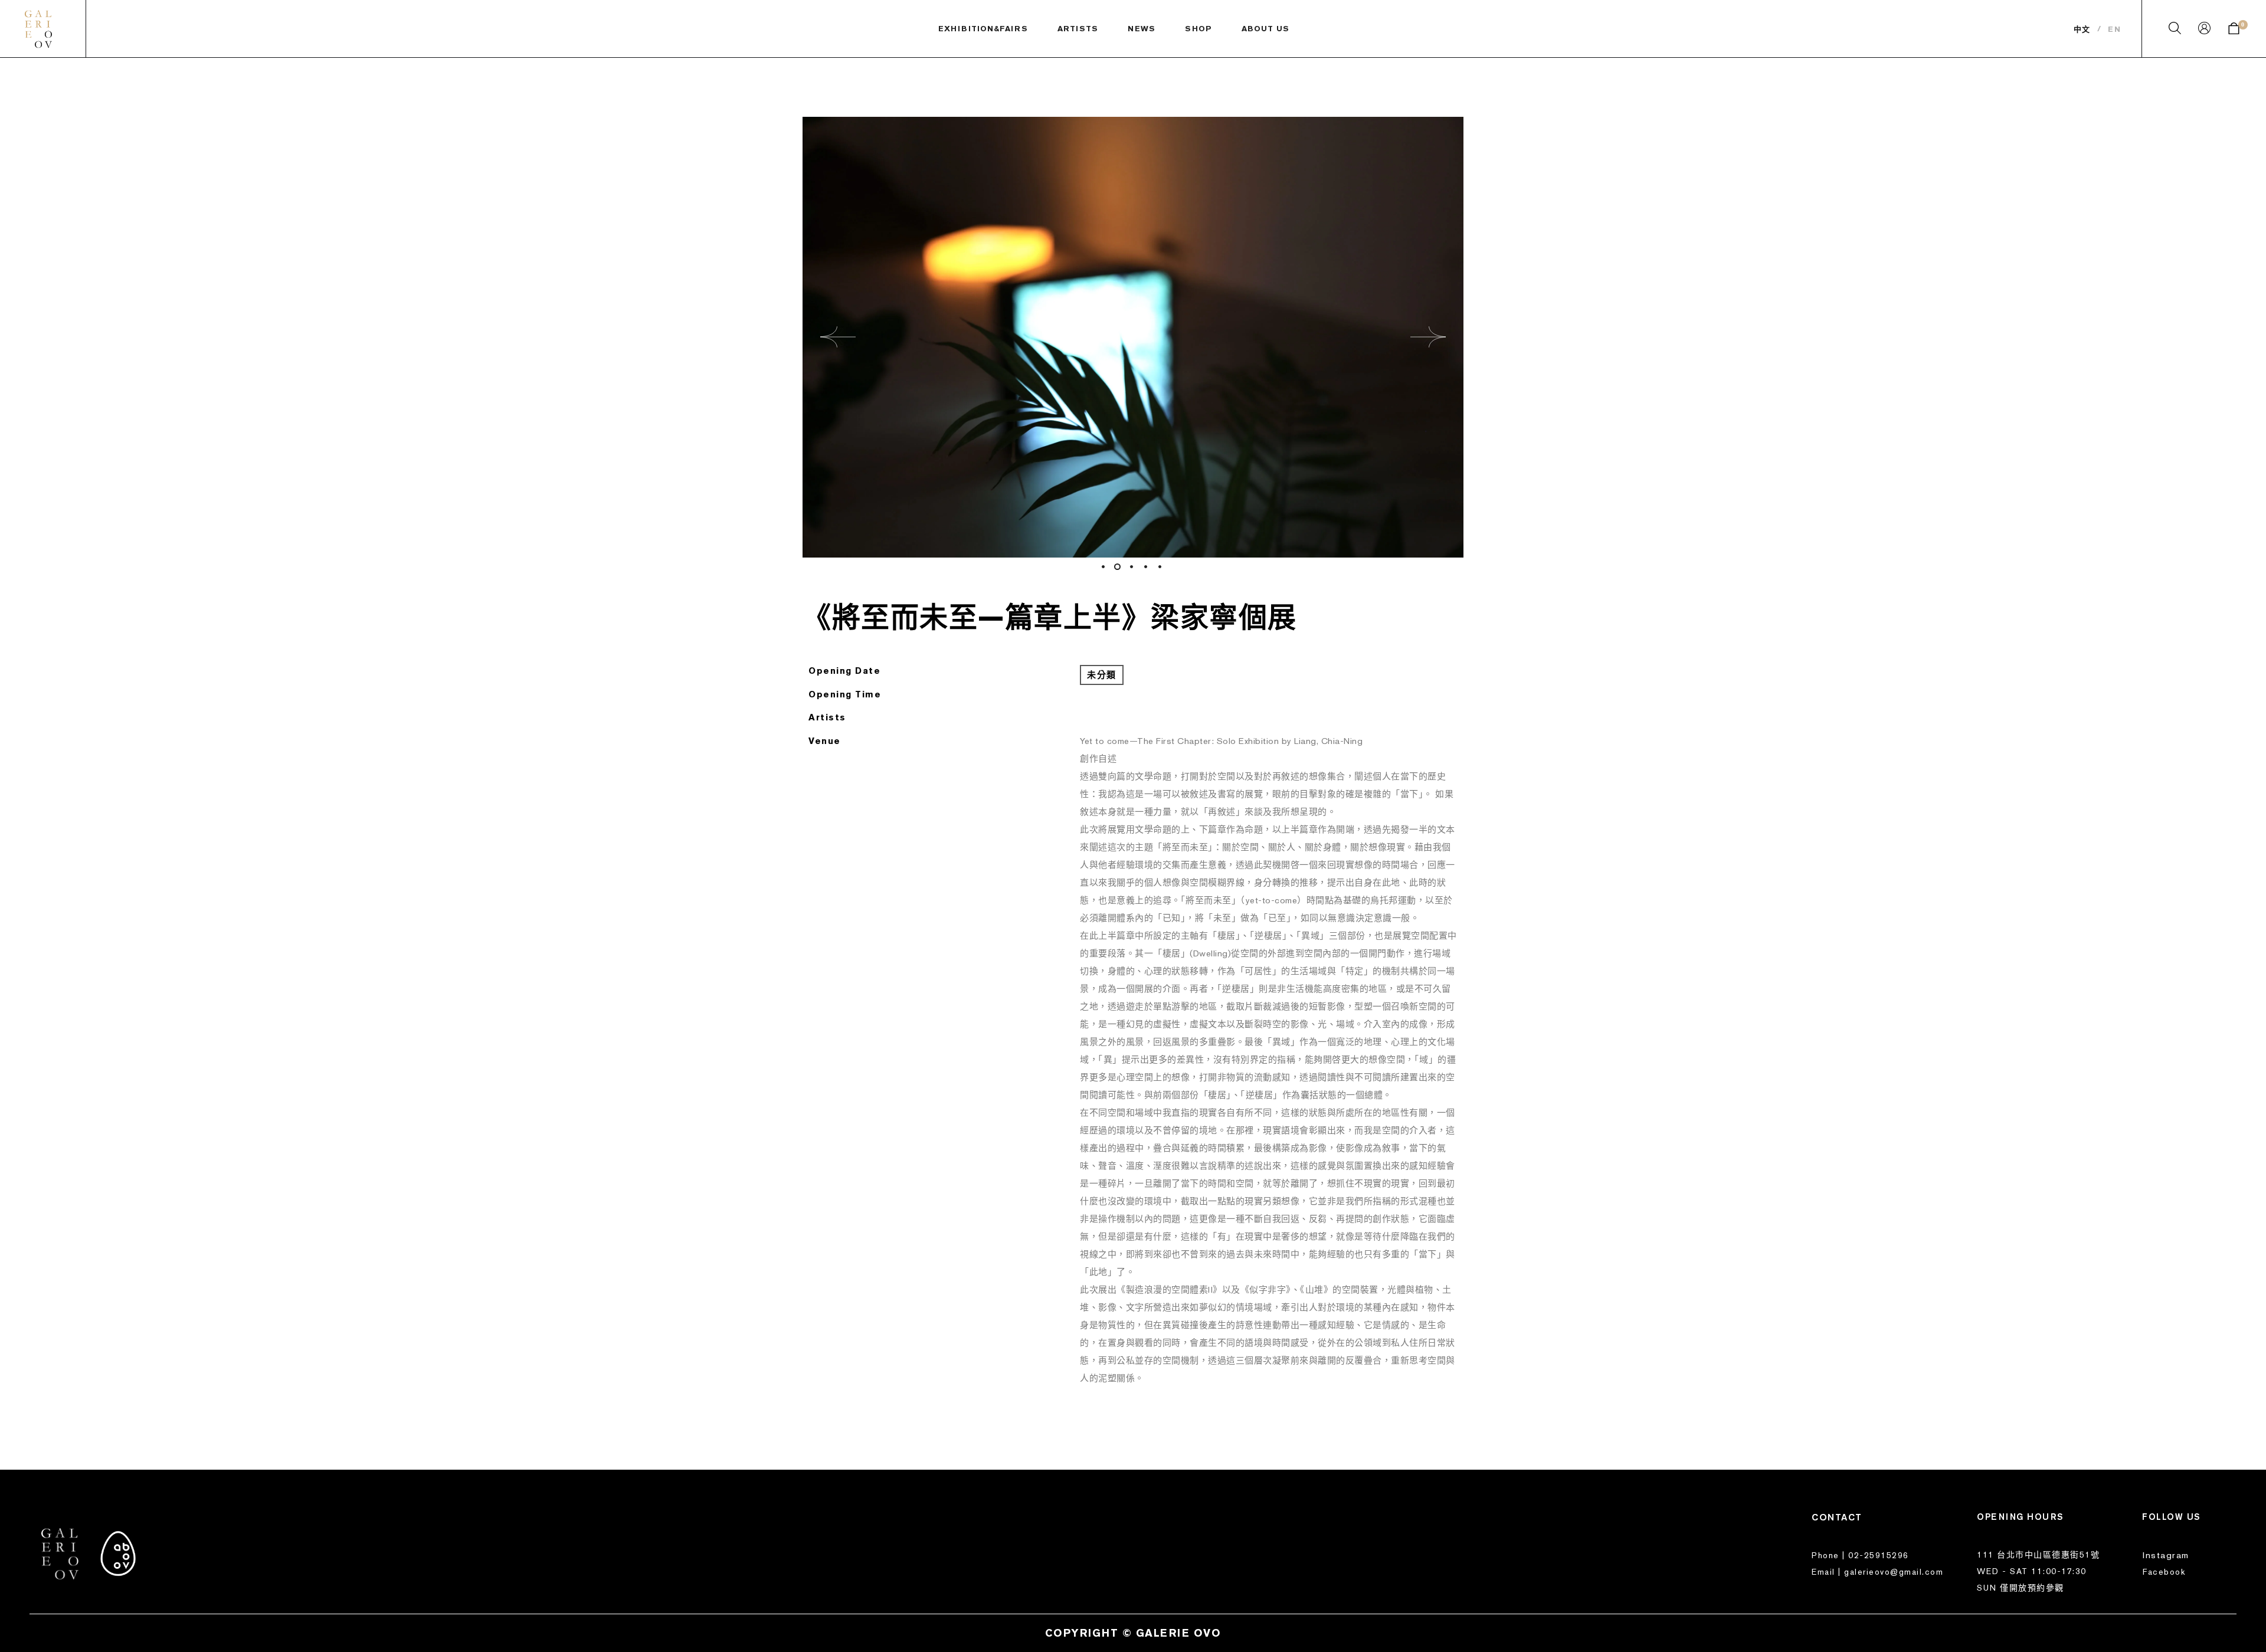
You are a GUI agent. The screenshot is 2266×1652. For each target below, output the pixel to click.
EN (2114, 29)
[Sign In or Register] (2204, 31)
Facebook (2164, 1572)
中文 (2082, 29)
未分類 (1102, 675)
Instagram (2166, 1555)
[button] (838, 337)
